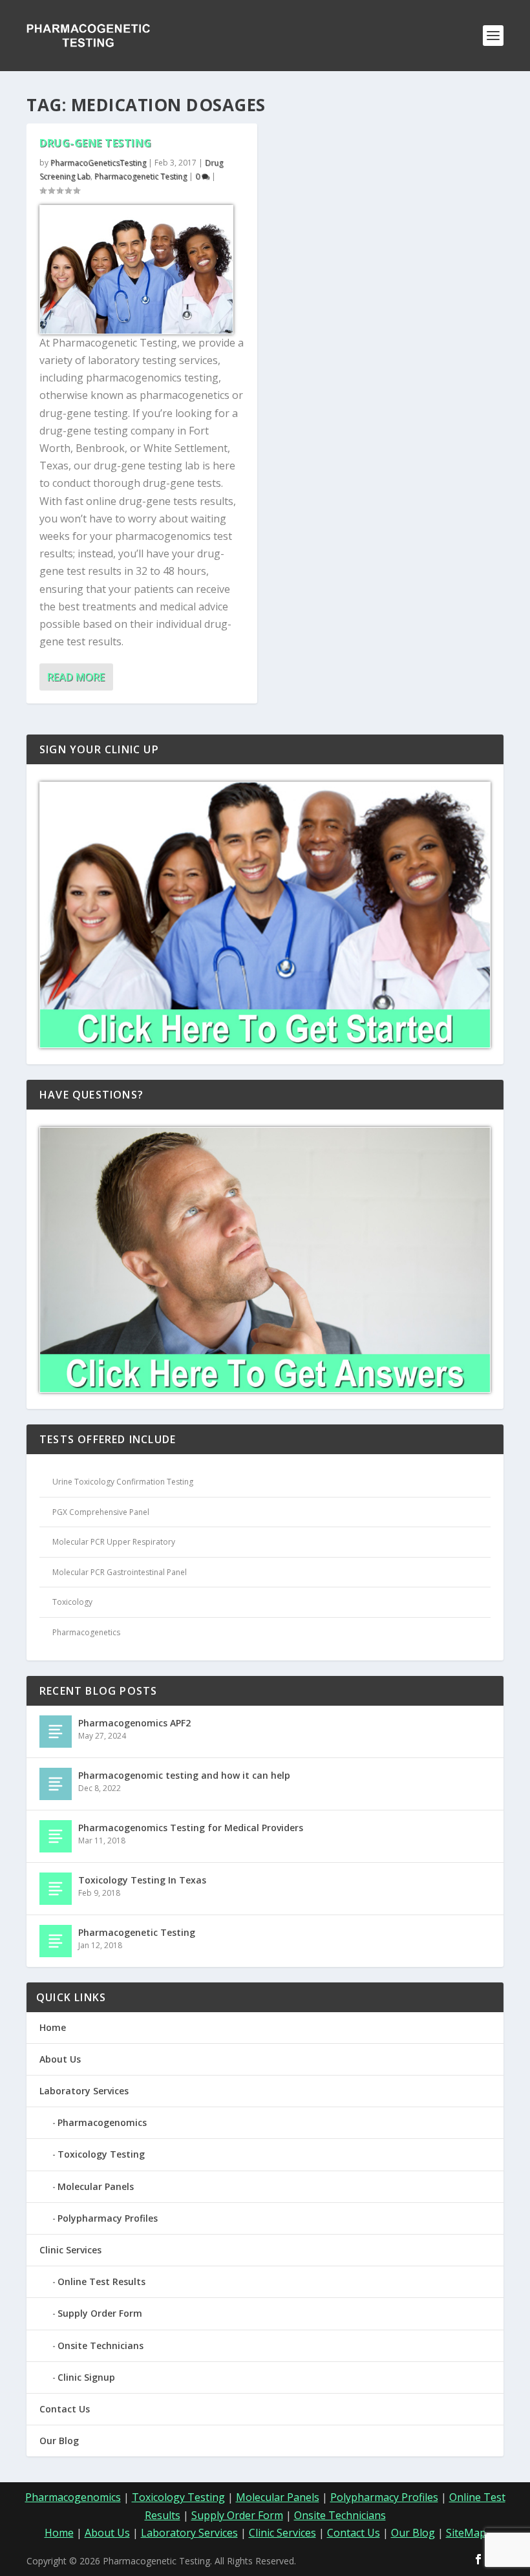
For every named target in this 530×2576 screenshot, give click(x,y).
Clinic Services (70, 2250)
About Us (60, 2059)
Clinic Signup (86, 2377)
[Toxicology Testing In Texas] (56, 1889)
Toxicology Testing (101, 2154)
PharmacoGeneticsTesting (98, 163)
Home (53, 2027)
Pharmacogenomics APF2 (134, 1723)
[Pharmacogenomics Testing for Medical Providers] (56, 1836)
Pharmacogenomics (102, 2122)
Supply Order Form (100, 2313)
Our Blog (59, 2441)
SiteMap (466, 2533)
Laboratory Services (84, 2091)
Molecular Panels (96, 2186)
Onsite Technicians (101, 2345)
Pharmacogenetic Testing (141, 176)
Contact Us (65, 2409)
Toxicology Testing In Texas (142, 1880)
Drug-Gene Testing (96, 143)
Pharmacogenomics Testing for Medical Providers (191, 1828)
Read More (76, 677)
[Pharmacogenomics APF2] (56, 1732)
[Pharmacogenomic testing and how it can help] (56, 1784)
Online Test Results (101, 2281)
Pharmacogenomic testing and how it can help (184, 1775)
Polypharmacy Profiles (108, 2218)
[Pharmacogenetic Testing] (56, 1941)
